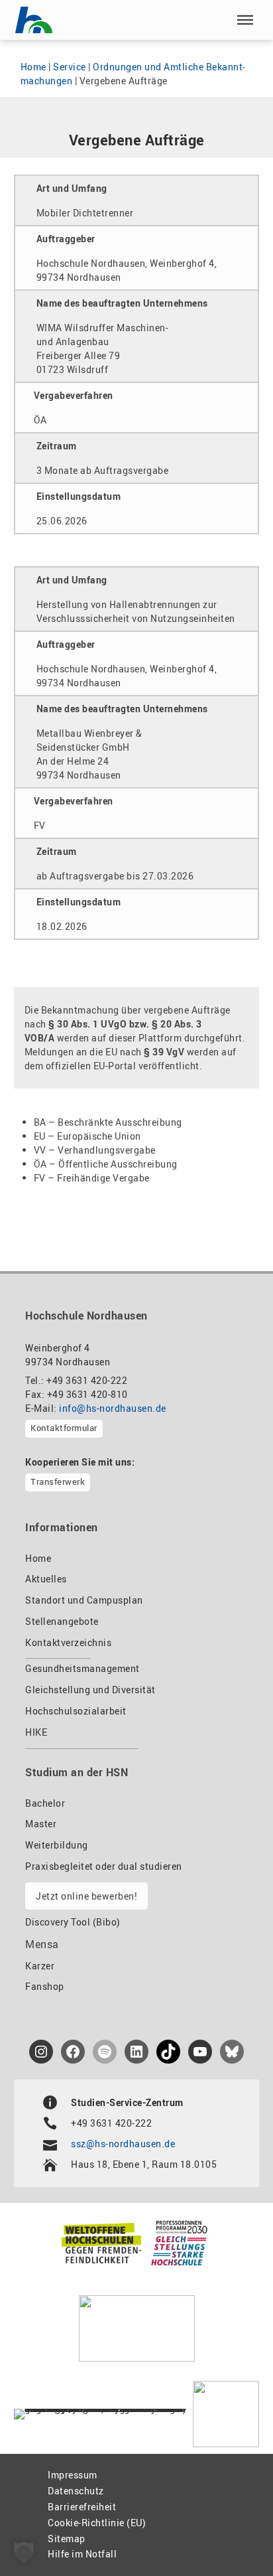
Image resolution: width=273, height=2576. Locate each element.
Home (33, 67)
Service (70, 67)
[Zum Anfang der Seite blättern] (232, 2537)
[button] (245, 20)
